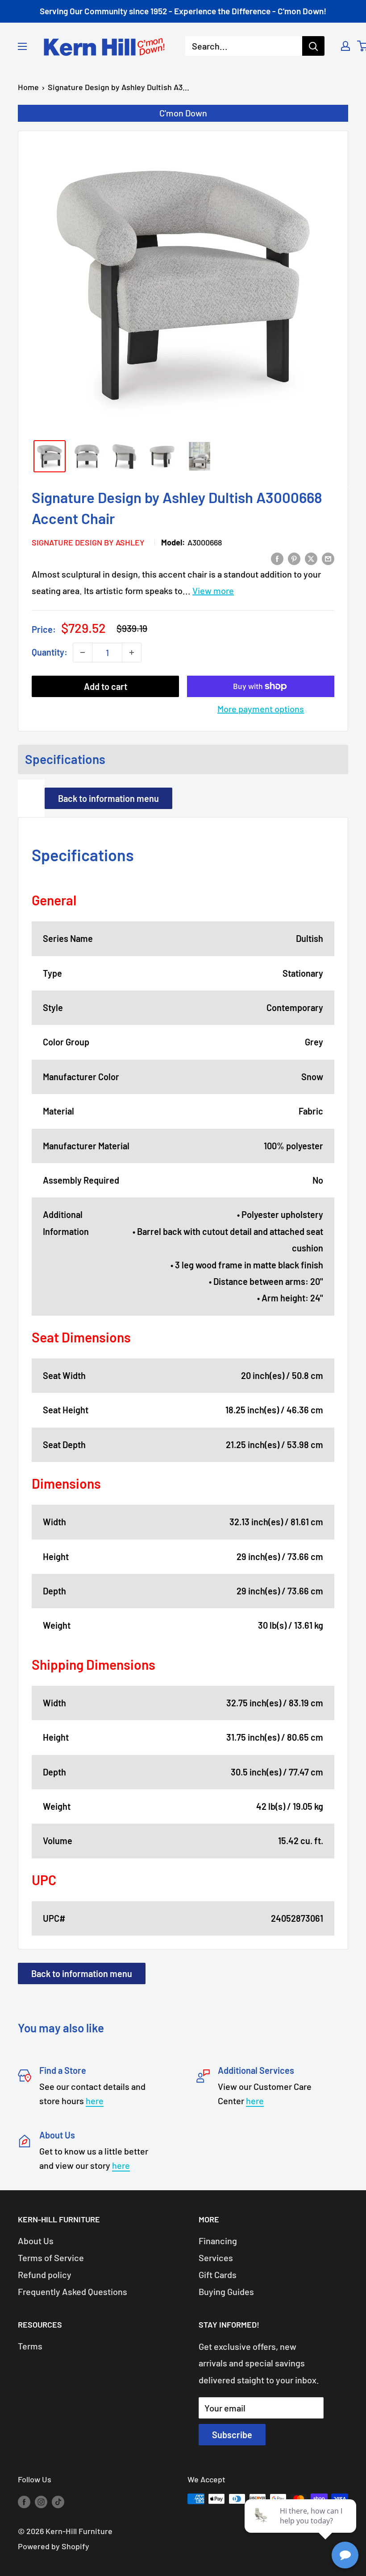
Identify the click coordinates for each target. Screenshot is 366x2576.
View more (213, 590)
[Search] (313, 46)
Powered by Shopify (54, 2546)
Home (28, 87)
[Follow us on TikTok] (58, 2501)
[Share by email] (328, 558)
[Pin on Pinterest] (294, 558)
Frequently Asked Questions (73, 2291)
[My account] (345, 46)
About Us (36, 2241)
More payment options (261, 709)
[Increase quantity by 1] (132, 652)
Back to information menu (108, 798)
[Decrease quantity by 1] (83, 652)
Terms (30, 2346)
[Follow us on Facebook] (24, 2501)
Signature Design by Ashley (88, 542)
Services (216, 2258)
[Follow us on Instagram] (41, 2501)
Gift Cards (218, 2275)
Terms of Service (51, 2258)
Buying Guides (226, 2291)
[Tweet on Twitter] (311, 558)
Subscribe (232, 2435)
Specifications (65, 759)
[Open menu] (22, 46)
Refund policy (45, 2275)
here (95, 2101)
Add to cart (106, 686)
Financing (218, 2241)
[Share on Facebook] (277, 558)
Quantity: (50, 652)
